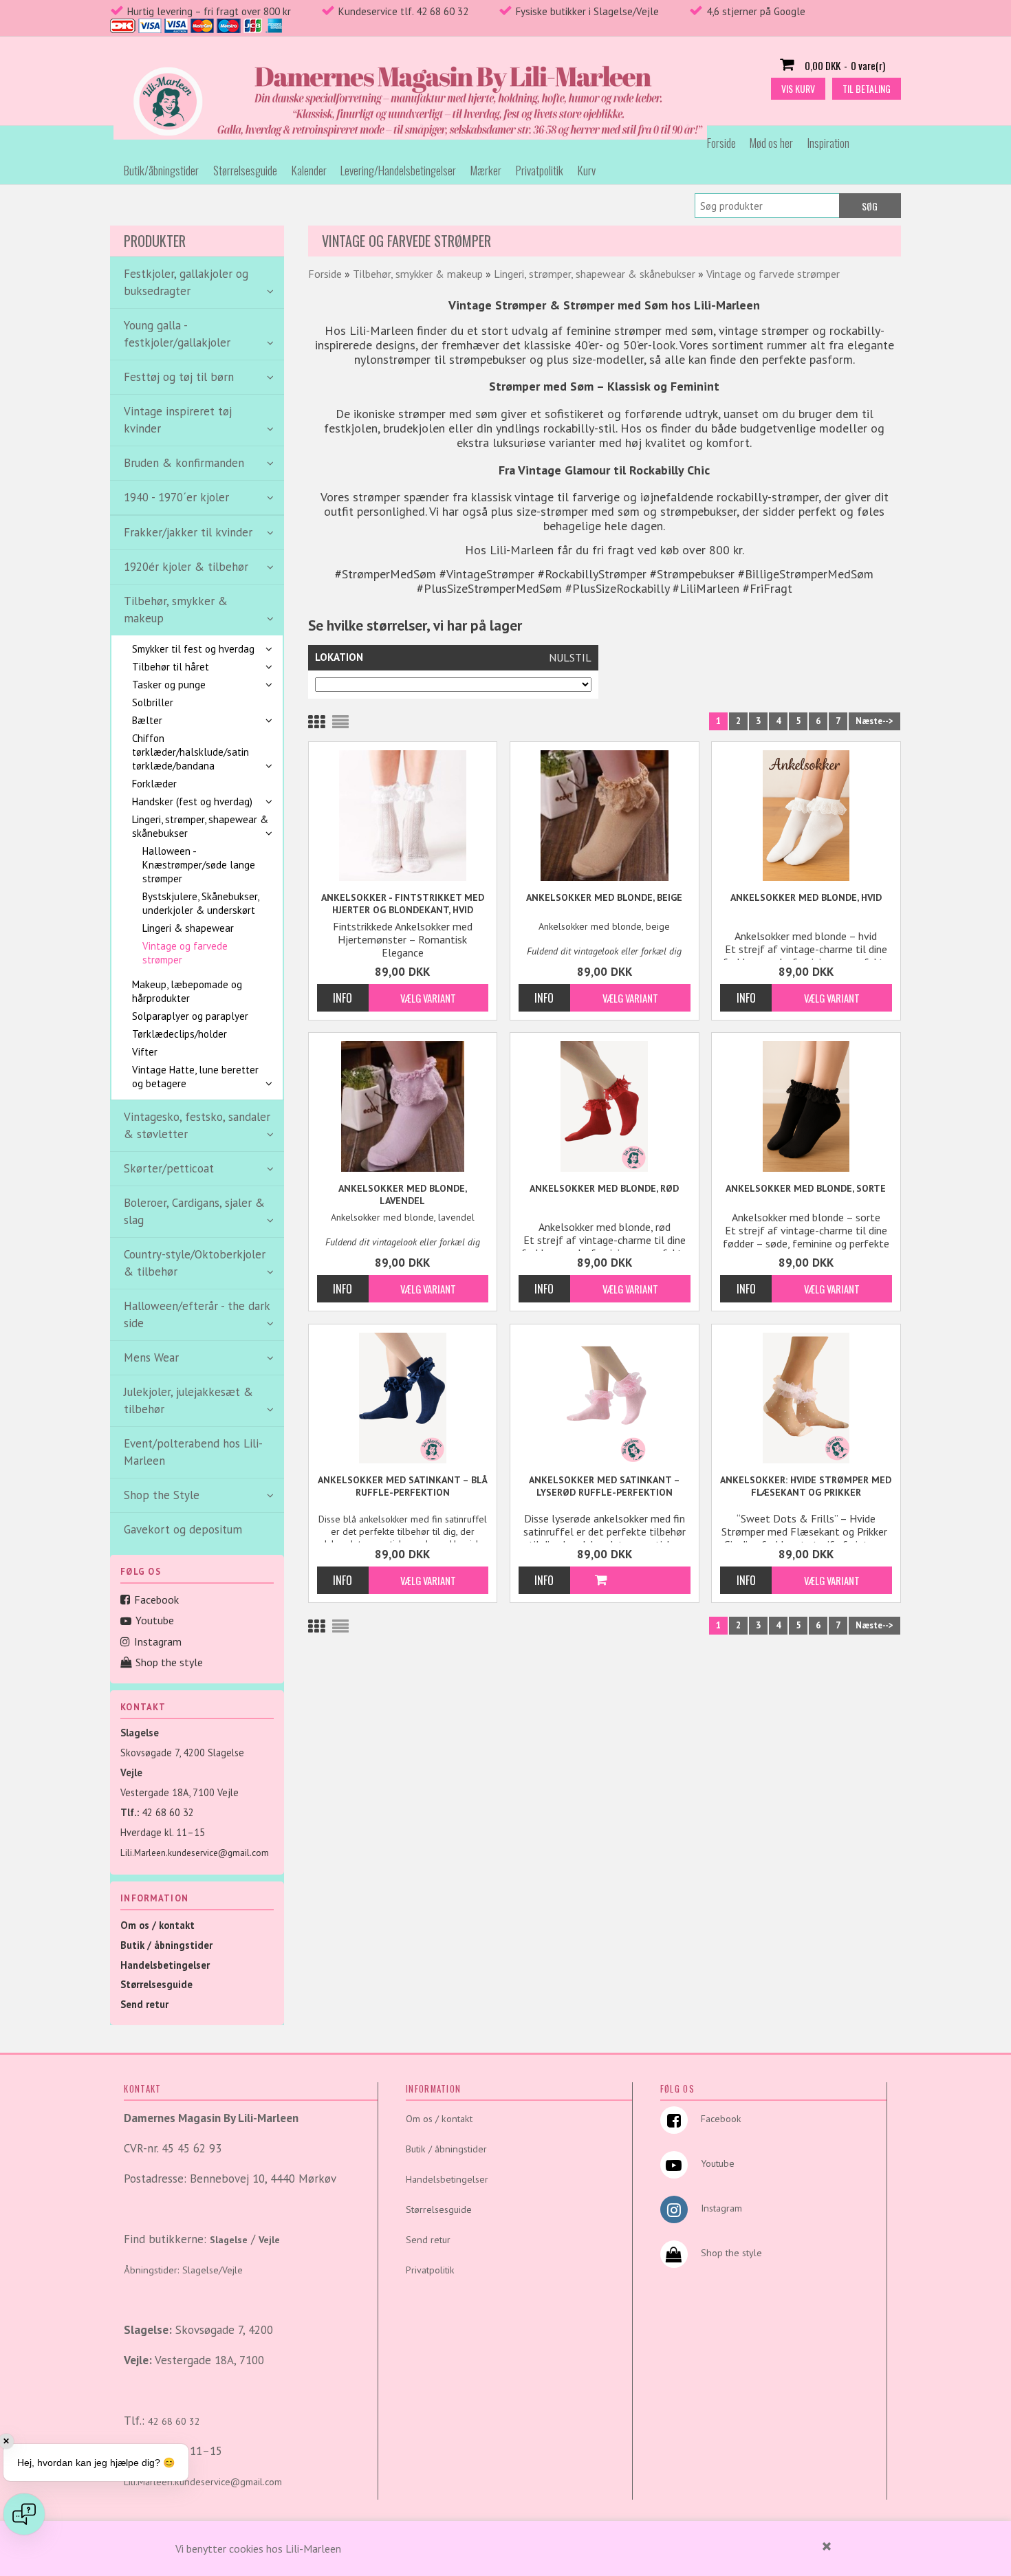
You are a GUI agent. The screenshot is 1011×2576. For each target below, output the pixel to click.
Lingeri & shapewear (188, 928)
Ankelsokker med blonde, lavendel (403, 1194)
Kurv (587, 170)
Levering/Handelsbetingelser (398, 170)
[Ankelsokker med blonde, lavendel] (403, 1106)
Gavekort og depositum (183, 1529)
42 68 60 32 (168, 1812)
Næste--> (874, 721)
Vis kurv (798, 88)
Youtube (155, 1620)
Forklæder (154, 784)
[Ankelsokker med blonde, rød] (605, 1106)
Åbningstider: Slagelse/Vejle (183, 2270)
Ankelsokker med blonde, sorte (806, 1188)
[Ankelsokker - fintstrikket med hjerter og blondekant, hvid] (403, 816)
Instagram (158, 1641)
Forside (721, 143)
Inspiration (828, 143)
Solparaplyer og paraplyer (190, 1016)
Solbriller (153, 702)
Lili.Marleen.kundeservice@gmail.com (195, 1853)
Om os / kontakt (157, 1925)
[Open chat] (24, 2514)
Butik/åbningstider (161, 170)
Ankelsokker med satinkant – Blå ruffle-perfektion (403, 1486)
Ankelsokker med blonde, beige (604, 897)
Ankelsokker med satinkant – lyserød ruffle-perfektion (605, 1486)
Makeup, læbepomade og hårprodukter (187, 991)
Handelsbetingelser (165, 1965)
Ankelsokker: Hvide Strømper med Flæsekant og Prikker (806, 1486)
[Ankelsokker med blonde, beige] (605, 816)
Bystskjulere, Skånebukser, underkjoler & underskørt (200, 903)
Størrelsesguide (245, 170)
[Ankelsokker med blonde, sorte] (806, 1106)
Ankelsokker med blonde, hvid (806, 897)
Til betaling (867, 88)
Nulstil (570, 657)
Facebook (156, 1600)
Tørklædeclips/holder (180, 1034)
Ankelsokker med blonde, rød (604, 1188)
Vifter (145, 1052)
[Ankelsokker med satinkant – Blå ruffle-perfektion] (403, 1398)
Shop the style (169, 1662)
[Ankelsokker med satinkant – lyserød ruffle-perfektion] (605, 1398)
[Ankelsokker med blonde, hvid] (806, 816)
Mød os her (771, 143)
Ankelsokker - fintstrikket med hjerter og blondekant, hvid (403, 904)
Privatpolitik (540, 170)
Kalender (309, 170)
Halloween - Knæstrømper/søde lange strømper (199, 865)
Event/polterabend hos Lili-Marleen (193, 1452)
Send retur (144, 2004)
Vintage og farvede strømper (185, 953)
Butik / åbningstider (166, 1945)
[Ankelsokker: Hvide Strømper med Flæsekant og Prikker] (806, 1398)
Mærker (486, 170)
